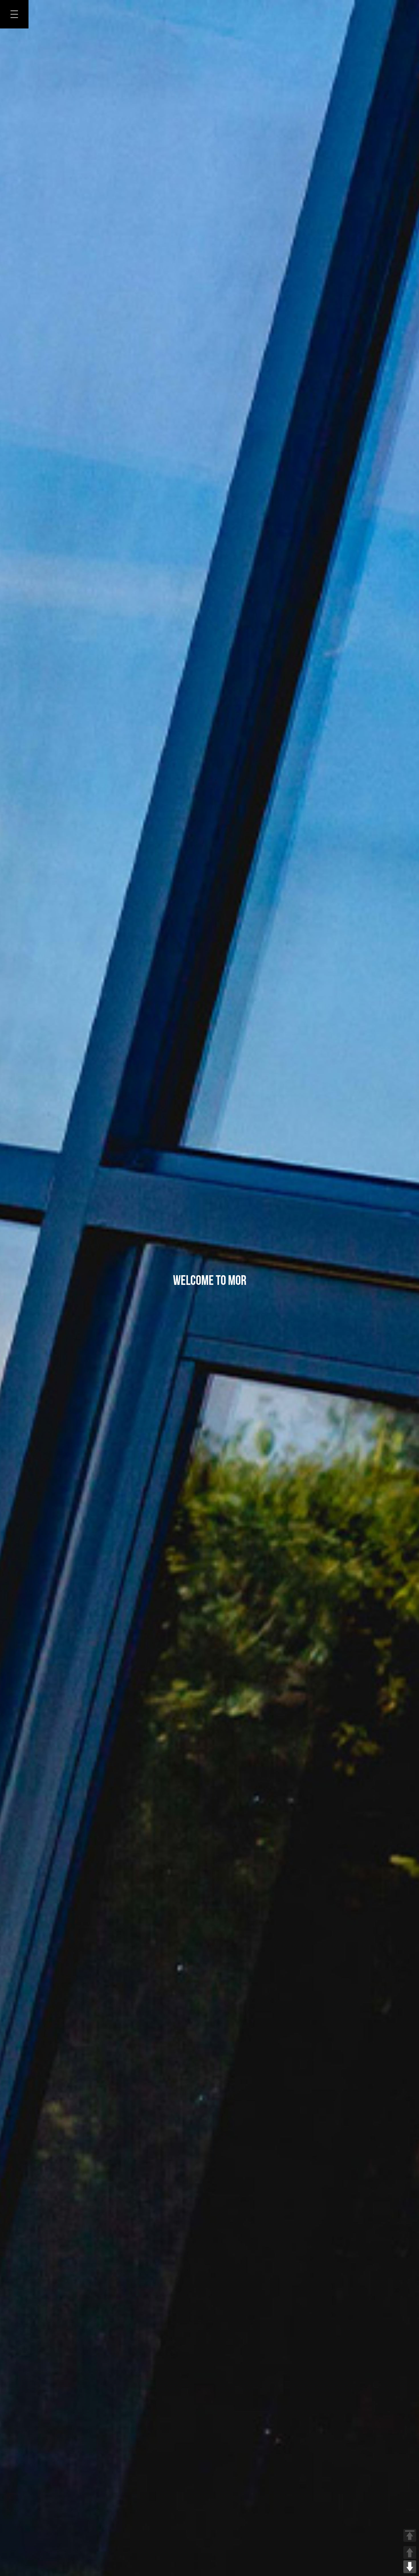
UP (410, 2553)
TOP (410, 2535)
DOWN (410, 2567)
